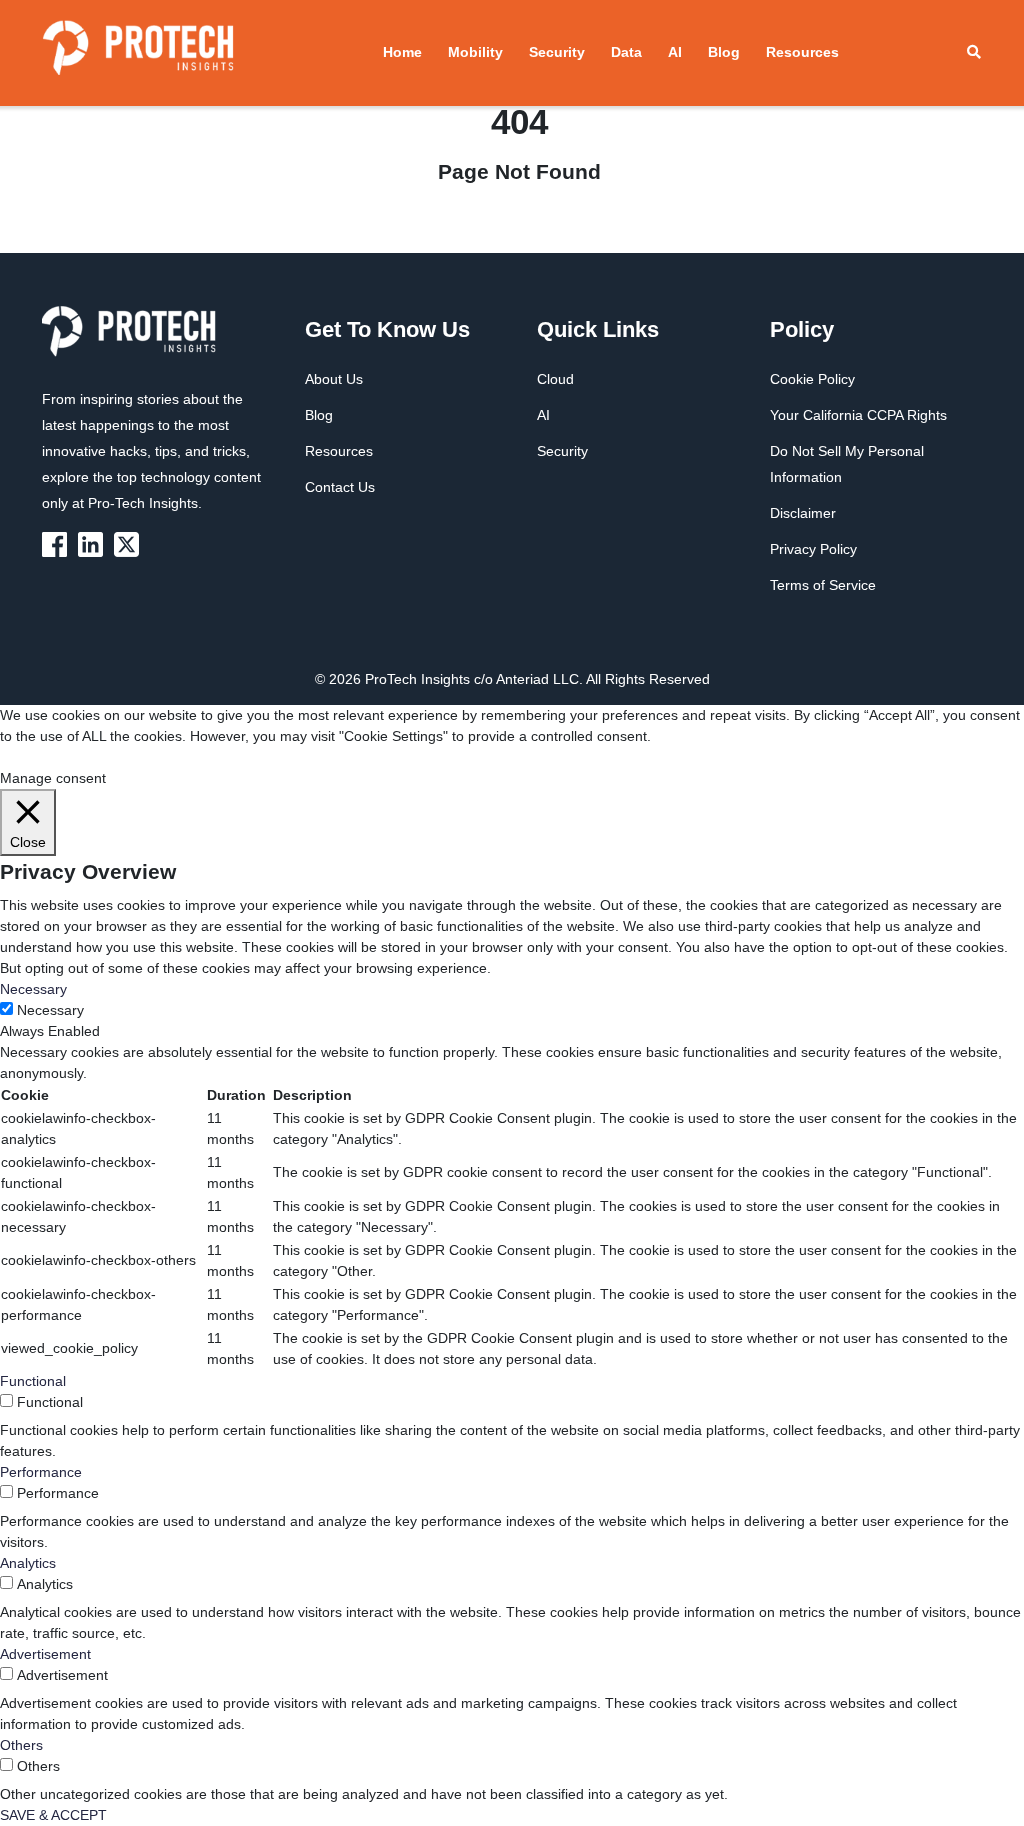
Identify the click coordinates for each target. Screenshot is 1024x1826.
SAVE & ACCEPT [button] (53, 1815)
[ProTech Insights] (58, 543)
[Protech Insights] (135, 343)
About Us (334, 379)
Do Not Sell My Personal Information (847, 464)
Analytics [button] (28, 1563)
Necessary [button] (33, 989)
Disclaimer (803, 513)
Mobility (475, 52)
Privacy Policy (813, 549)
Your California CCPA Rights (858, 415)
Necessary (50, 1010)
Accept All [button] (134, 757)
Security (557, 52)
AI (675, 52)
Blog (724, 52)
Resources (802, 52)
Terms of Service (823, 585)
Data (626, 52)
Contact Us (340, 487)
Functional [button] (33, 1381)
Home (402, 52)
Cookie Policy (812, 379)
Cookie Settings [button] (49, 757)
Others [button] (21, 1745)
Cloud (555, 379)
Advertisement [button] (45, 1654)
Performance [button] (41, 1472)
